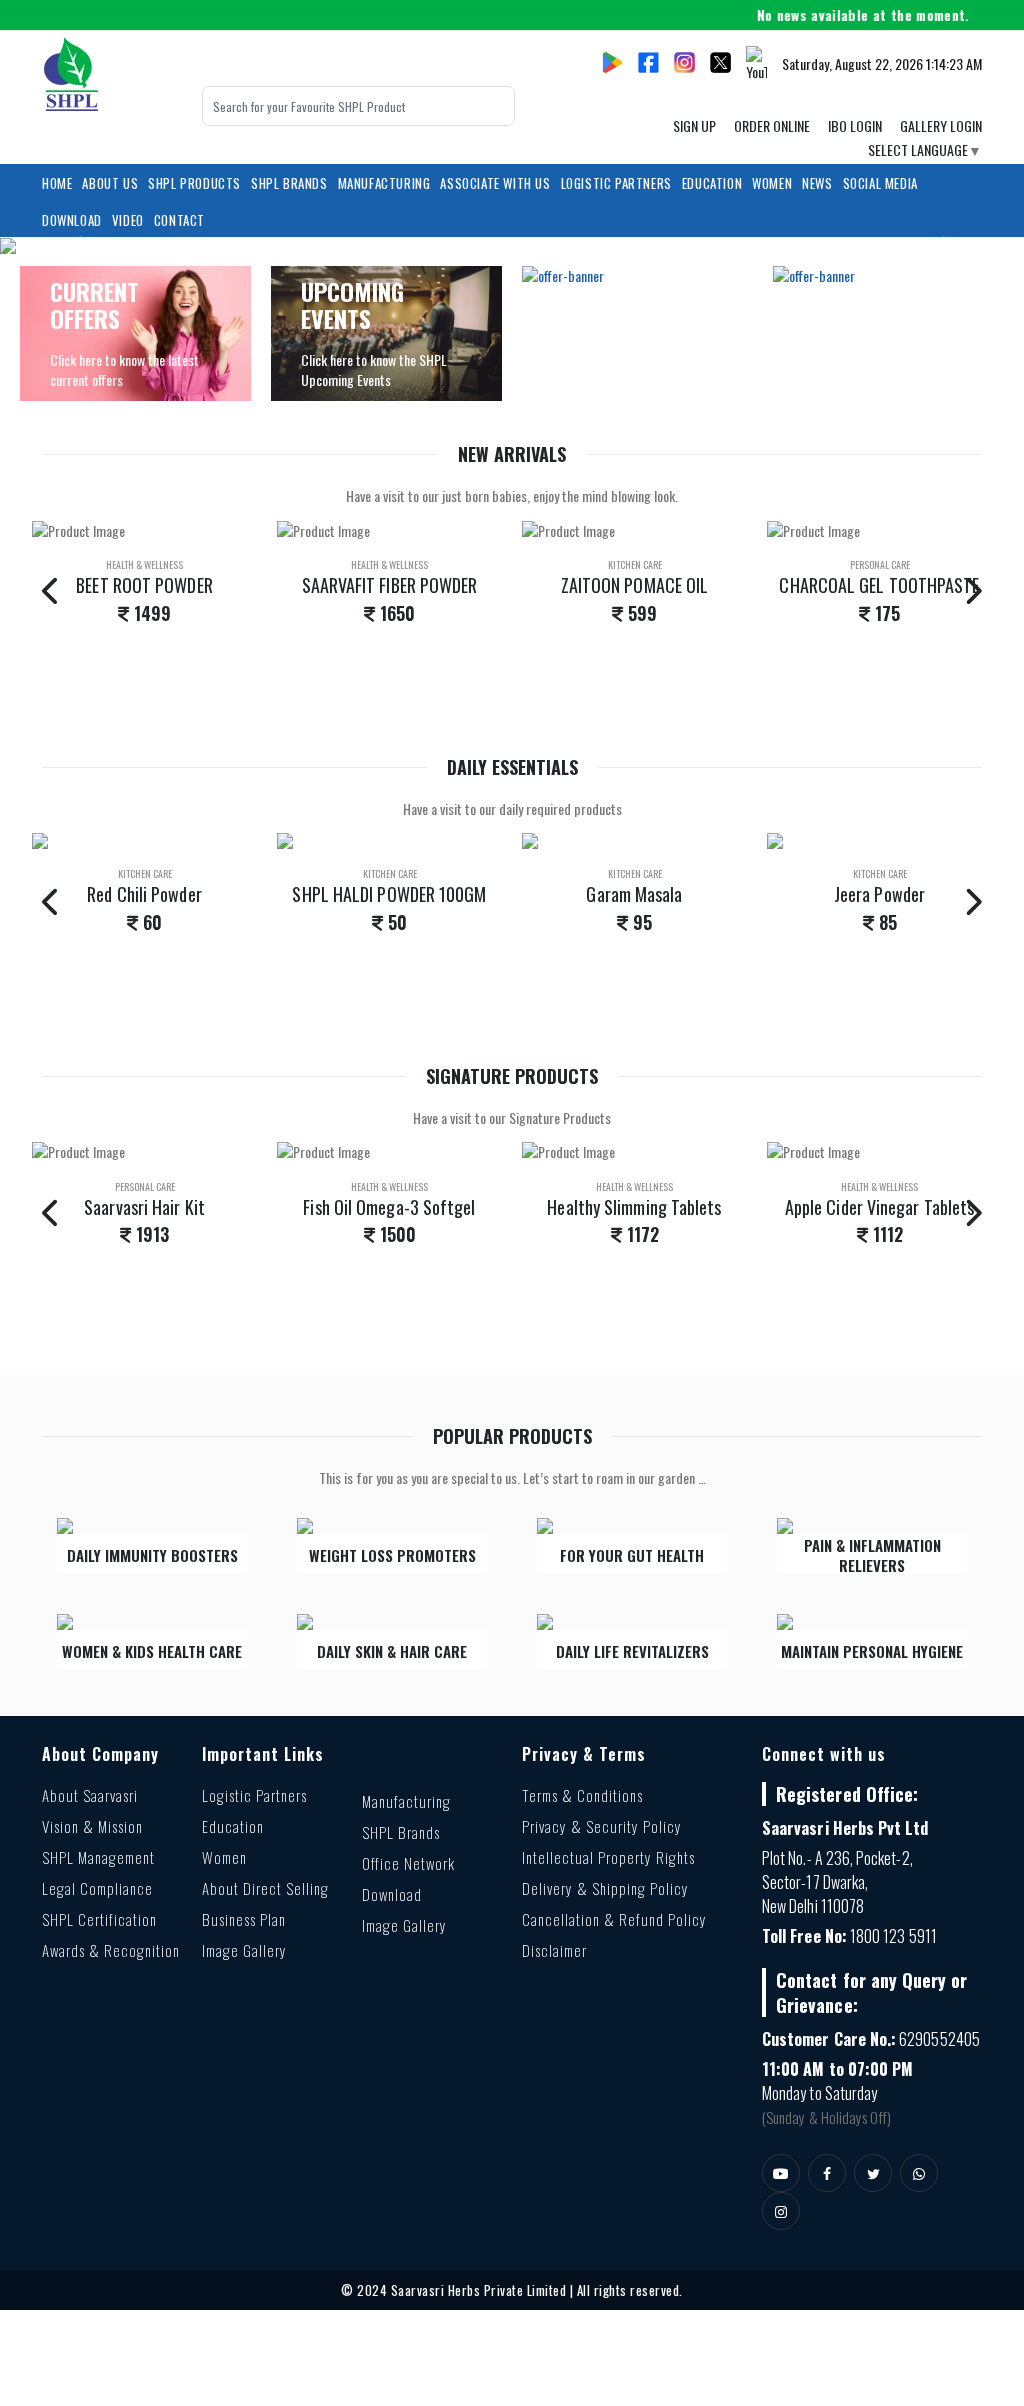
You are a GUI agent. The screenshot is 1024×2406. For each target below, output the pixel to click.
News (817, 183)
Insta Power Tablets (880, 1207)
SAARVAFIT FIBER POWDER (145, 585)
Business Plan (244, 1919)
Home (57, 183)
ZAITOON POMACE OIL (390, 585)
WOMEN (772, 183)
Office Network (408, 1863)
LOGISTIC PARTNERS (616, 183)
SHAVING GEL (879, 585)
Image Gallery (244, 1950)
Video (128, 220)
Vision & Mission (92, 1826)
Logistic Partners (254, 1795)
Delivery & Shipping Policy (605, 1888)
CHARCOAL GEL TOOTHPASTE (634, 585)
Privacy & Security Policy (602, 1826)
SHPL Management (98, 1857)
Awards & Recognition (111, 1950)
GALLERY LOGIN (941, 125)
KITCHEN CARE (390, 564)
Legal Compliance (97, 1888)
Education (233, 1826)
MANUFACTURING (384, 183)
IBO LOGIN (855, 125)
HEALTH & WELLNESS (144, 564)
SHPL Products (194, 183)
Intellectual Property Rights (608, 1857)
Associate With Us (495, 183)
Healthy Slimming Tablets (389, 1207)
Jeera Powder (634, 894)
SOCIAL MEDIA (880, 183)
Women (224, 1857)
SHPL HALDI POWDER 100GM (144, 894)
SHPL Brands (289, 183)
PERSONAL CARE (635, 564)
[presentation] (51, 589)
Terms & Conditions (582, 1795)
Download (72, 220)
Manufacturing (406, 1801)
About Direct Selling (265, 1888)
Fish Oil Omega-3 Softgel (144, 1207)
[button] (77, 246)
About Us (110, 183)
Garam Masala (389, 894)
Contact (179, 220)
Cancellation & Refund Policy (614, 1919)
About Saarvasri (90, 1795)
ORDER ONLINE (772, 125)
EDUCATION (712, 183)
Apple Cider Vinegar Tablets (634, 1207)
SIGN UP (694, 125)
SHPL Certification (99, 1919)
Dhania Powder (879, 894)
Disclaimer (554, 1950)
